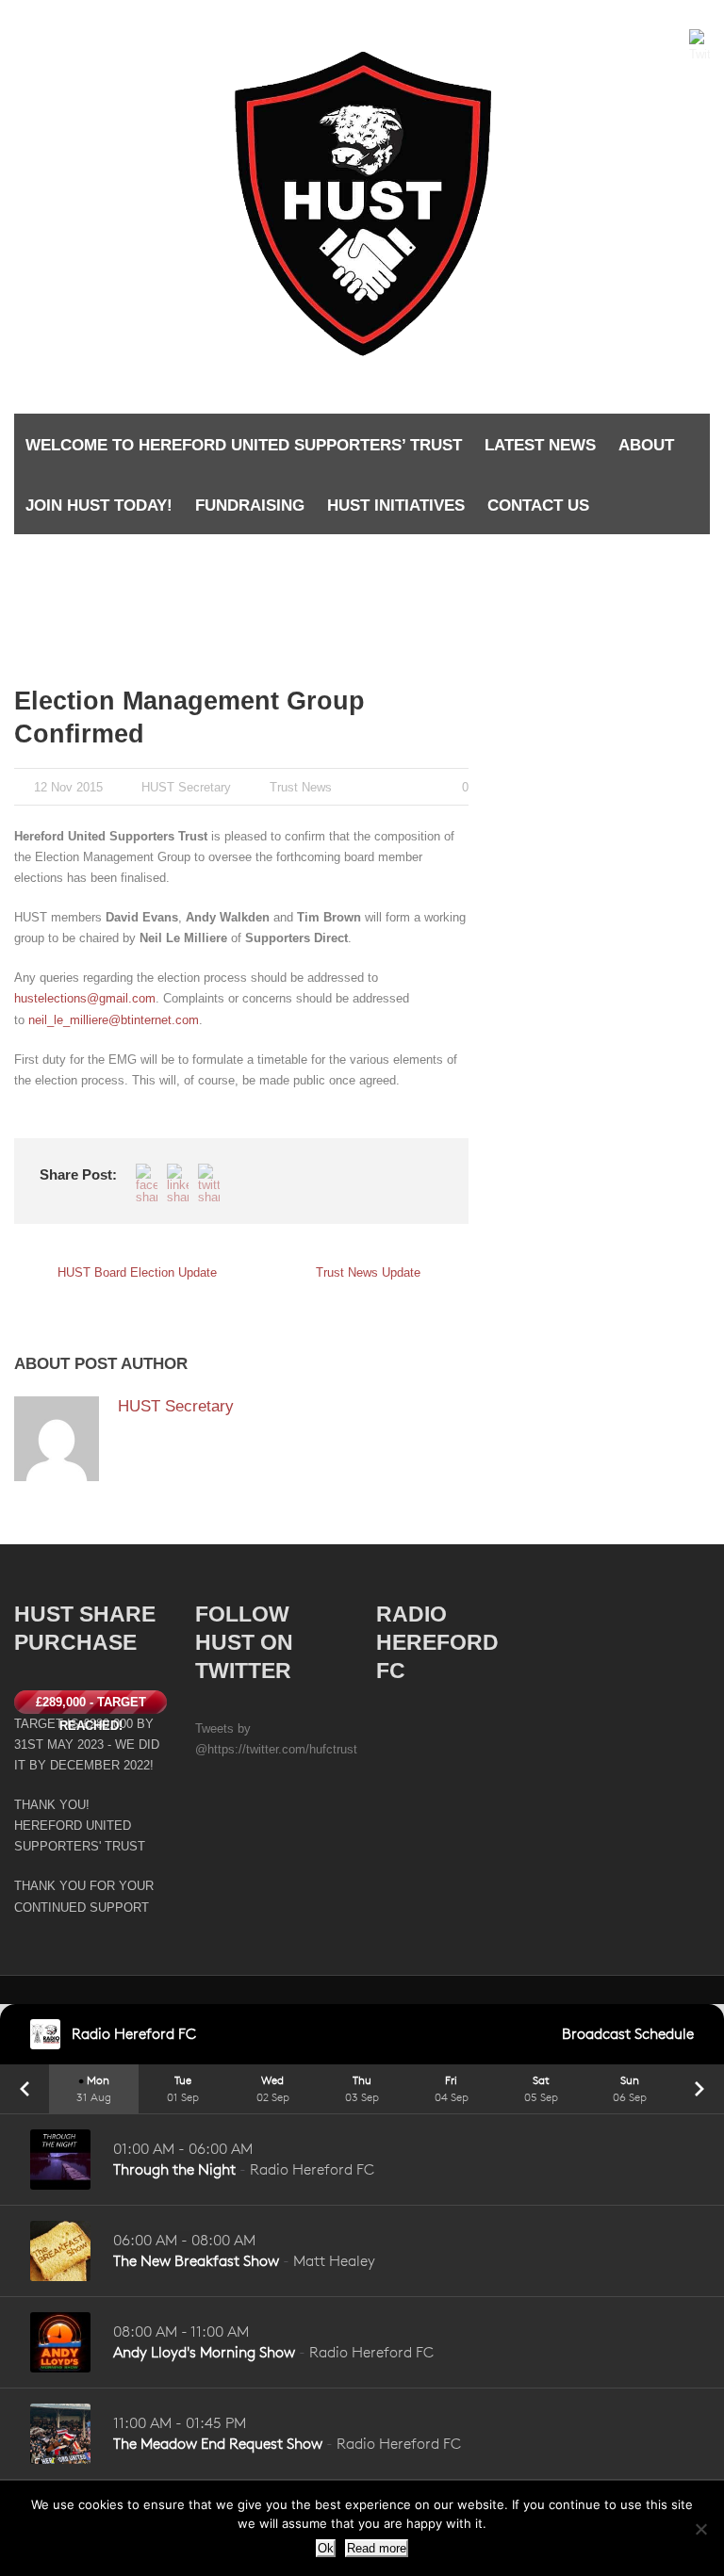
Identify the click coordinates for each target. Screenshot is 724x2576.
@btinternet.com (154, 1020)
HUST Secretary (186, 787)
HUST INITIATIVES (396, 505)
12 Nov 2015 (68, 787)
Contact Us (538, 505)
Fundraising (250, 505)
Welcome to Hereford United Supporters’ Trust (244, 445)
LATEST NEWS (540, 445)
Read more (377, 2548)
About (646, 445)
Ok (326, 2548)
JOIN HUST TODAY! (99, 505)
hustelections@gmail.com (85, 998)
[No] (700, 2529)
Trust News (301, 787)
